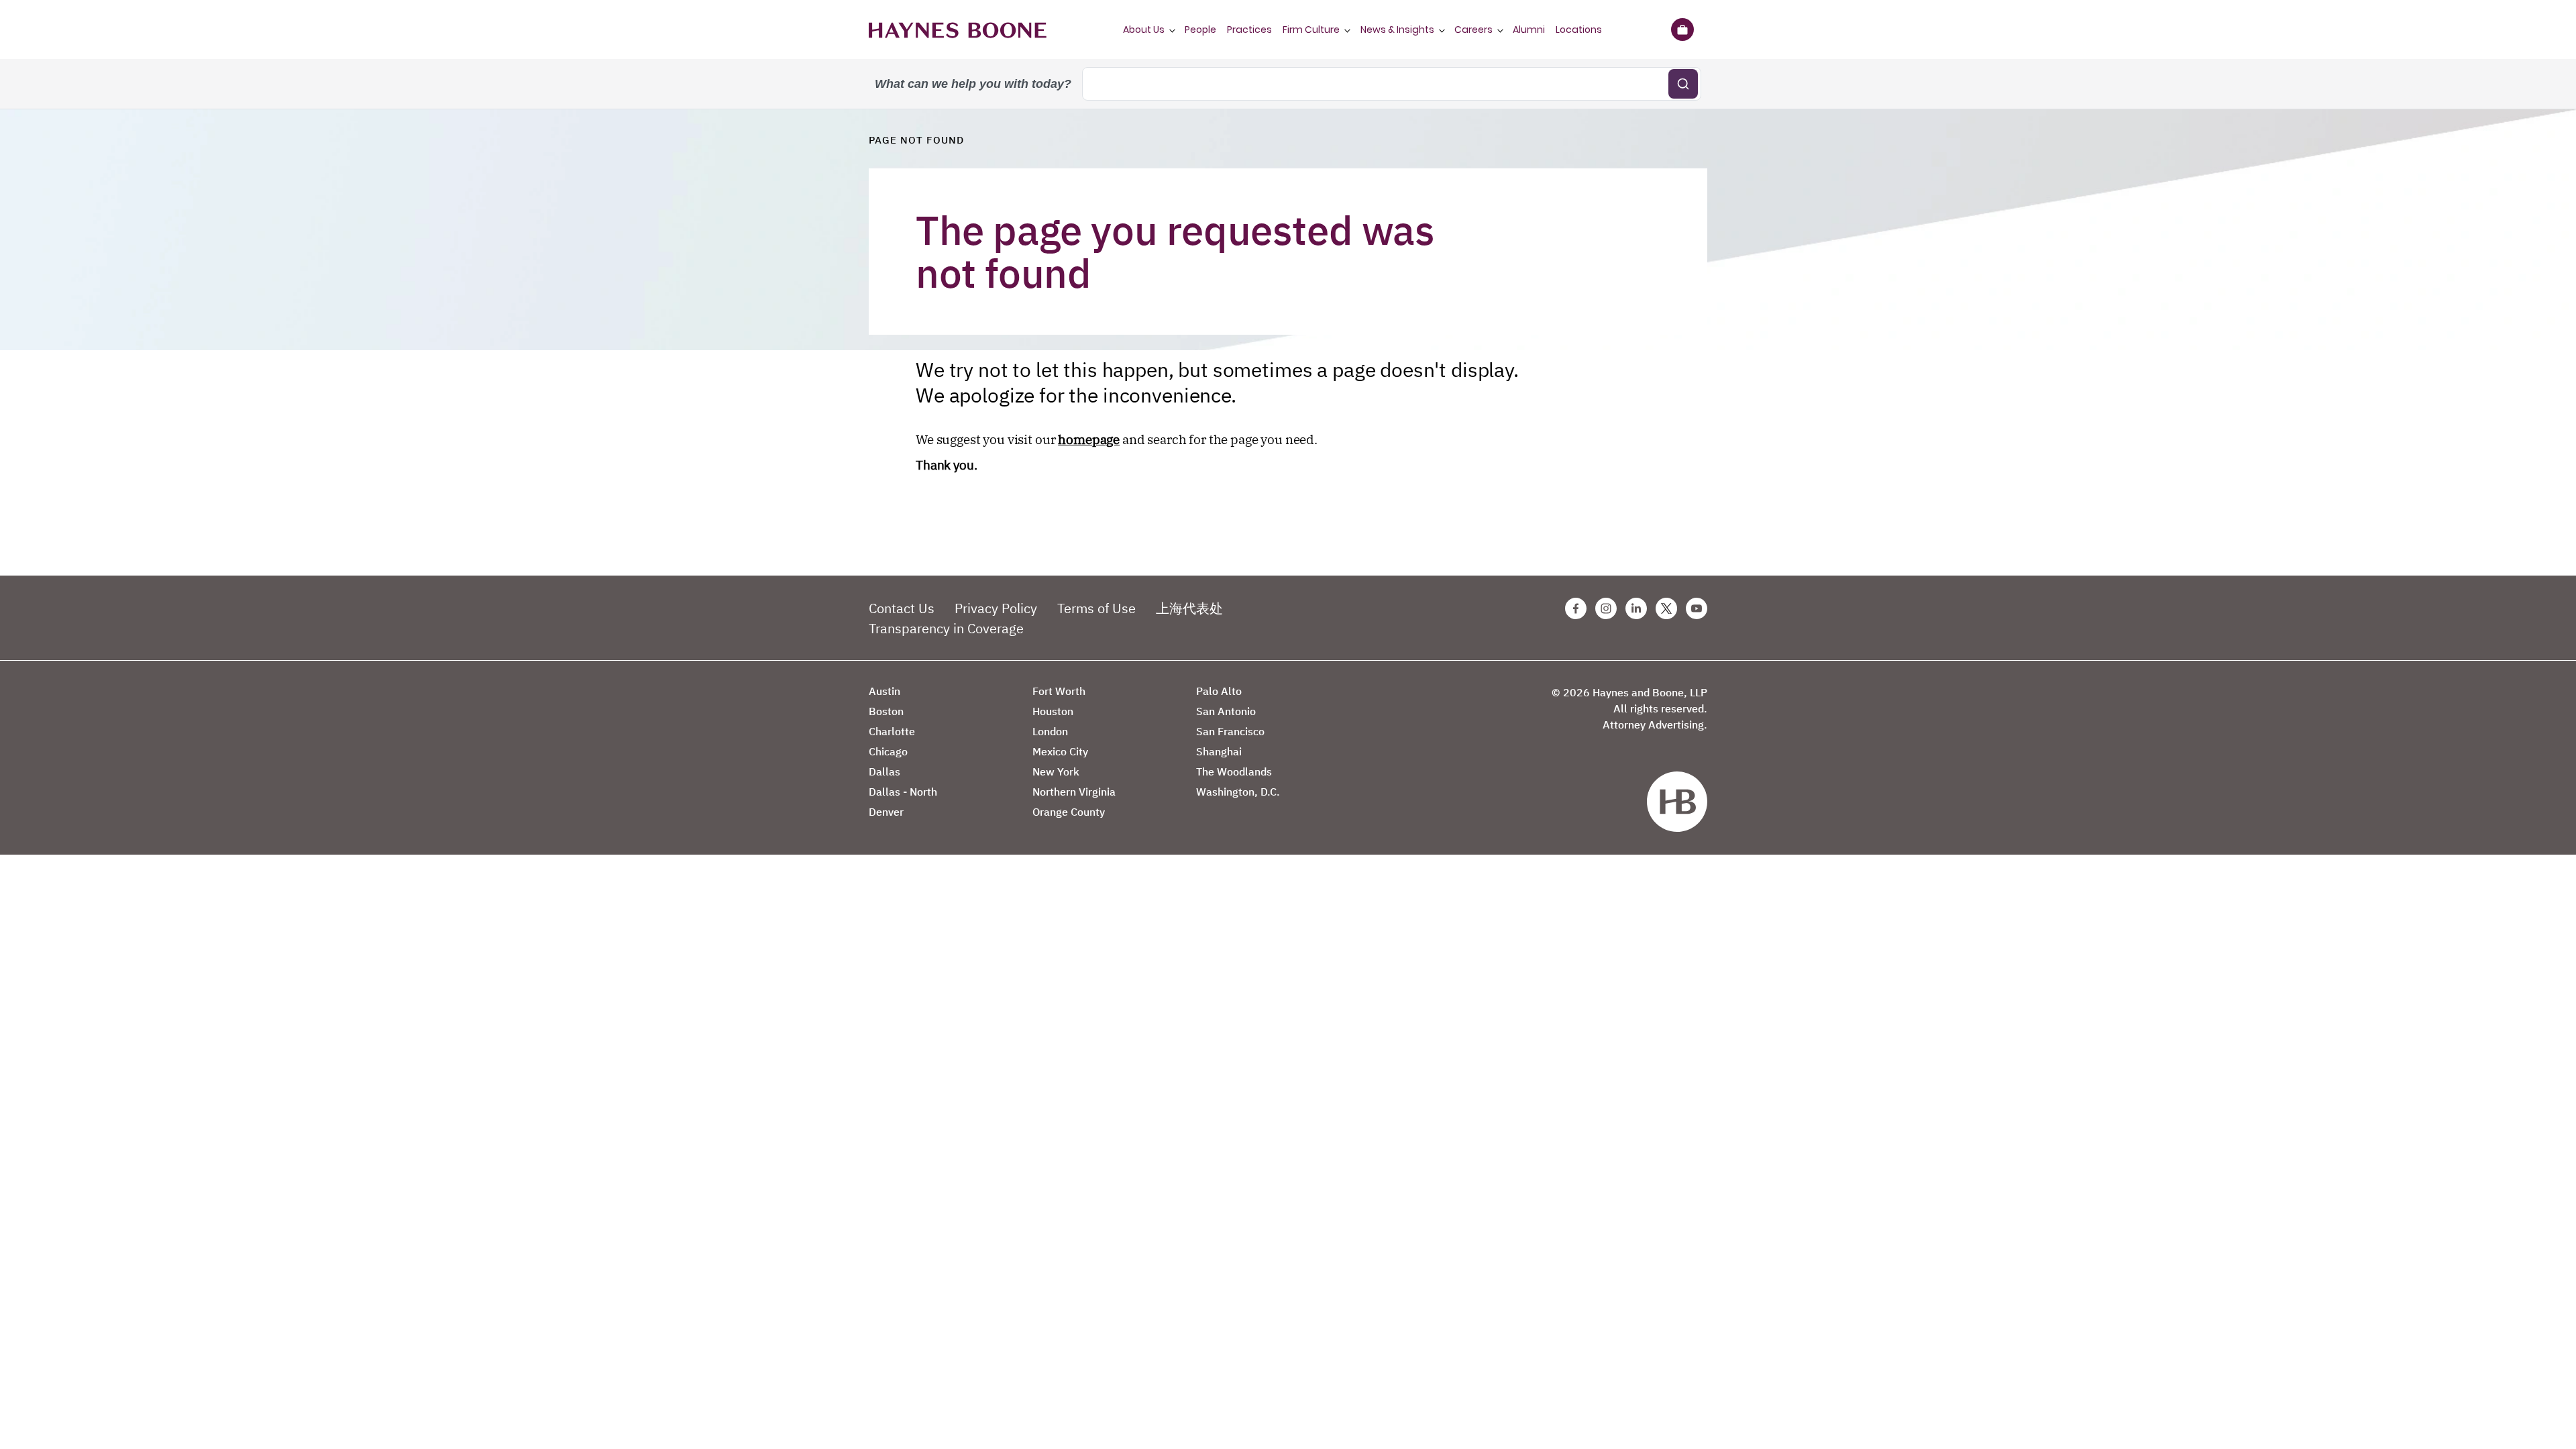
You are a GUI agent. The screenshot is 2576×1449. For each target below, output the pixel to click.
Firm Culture (1311, 30)
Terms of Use (1096, 608)
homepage (1089, 439)
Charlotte (892, 731)
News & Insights (1397, 30)
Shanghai (1219, 751)
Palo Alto (1219, 691)
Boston (886, 711)
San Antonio (1226, 711)
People (1200, 30)
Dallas (884, 771)
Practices (1249, 30)
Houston (1053, 711)
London (1050, 731)
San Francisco (1230, 731)
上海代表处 (1189, 608)
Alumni (1529, 30)
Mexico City (1060, 751)
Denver (886, 812)
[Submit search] (1683, 84)
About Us (1144, 30)
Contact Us (902, 608)
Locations (1579, 30)
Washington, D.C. (1238, 792)
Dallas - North (903, 792)
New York (1056, 771)
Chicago (888, 751)
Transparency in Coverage (946, 628)
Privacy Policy (996, 608)
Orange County (1069, 812)
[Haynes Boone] (958, 30)
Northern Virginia (1074, 792)
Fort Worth (1059, 691)
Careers (1473, 30)
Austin (884, 691)
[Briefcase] (1682, 30)
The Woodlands (1234, 771)
